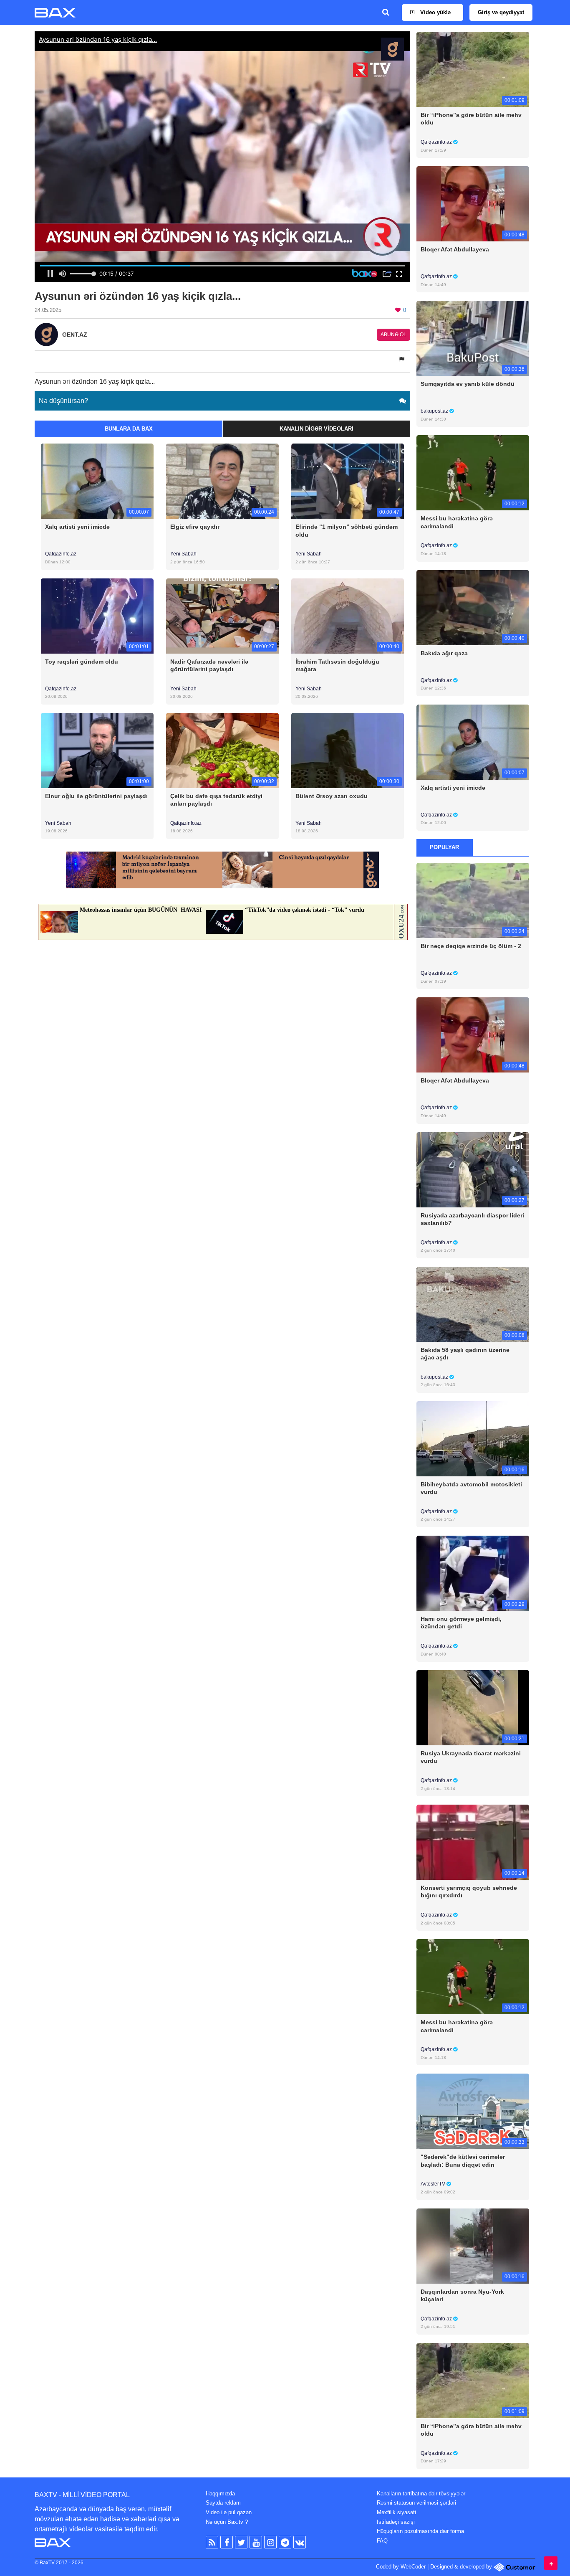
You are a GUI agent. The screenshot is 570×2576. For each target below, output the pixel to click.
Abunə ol (393, 335)
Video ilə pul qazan (229, 2512)
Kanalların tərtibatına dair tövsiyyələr (421, 2494)
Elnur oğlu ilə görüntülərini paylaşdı (96, 796)
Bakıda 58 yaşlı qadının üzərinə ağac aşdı (465, 1354)
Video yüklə (435, 12)
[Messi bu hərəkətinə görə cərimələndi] (473, 473)
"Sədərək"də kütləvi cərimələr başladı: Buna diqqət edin (463, 2160)
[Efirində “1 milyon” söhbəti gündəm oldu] (348, 481)
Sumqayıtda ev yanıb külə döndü (468, 384)
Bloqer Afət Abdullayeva (455, 249)
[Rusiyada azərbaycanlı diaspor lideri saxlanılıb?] (473, 1169)
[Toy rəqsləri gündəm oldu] (97, 615)
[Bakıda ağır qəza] (473, 607)
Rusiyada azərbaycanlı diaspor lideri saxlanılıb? (472, 1219)
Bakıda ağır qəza (444, 653)
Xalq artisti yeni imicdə (77, 527)
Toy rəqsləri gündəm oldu (82, 662)
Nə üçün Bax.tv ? (227, 2522)
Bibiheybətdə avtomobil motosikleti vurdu (471, 1488)
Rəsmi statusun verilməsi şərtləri (416, 2503)
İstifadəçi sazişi (396, 2522)
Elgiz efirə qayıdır (195, 527)
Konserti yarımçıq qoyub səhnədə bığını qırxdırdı (469, 1891)
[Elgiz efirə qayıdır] (222, 481)
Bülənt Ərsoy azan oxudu (332, 796)
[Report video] (402, 359)
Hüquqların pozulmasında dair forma (420, 2531)
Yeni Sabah (183, 554)
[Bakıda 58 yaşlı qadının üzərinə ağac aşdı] (473, 1304)
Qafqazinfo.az (61, 554)
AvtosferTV (434, 2184)
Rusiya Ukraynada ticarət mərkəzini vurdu (471, 1757)
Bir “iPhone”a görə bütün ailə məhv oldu (471, 119)
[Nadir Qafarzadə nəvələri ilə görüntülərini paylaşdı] (222, 615)
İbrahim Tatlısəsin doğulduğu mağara (337, 665)
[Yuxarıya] (551, 2563)
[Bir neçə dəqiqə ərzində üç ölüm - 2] (473, 900)
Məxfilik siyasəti (396, 2512)
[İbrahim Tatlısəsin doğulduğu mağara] (348, 615)
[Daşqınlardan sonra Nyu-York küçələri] (473, 2245)
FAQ (382, 2541)
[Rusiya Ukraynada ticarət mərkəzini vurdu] (473, 1708)
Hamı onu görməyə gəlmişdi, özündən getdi (461, 1623)
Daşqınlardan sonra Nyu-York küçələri (462, 2295)
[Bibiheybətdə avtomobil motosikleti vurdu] (473, 1438)
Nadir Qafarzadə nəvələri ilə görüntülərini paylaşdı (209, 665)
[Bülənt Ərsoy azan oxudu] (348, 750)
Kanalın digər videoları (317, 429)
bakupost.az (435, 411)
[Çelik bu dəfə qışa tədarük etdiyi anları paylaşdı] (222, 750)
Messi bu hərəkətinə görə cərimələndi (457, 522)
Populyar (444, 847)
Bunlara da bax (129, 429)
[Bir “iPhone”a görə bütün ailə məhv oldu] (473, 69)
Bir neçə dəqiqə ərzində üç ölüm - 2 (471, 946)
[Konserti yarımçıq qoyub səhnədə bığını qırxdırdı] (473, 1842)
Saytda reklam (223, 2503)
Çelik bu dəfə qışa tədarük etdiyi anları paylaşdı (216, 800)
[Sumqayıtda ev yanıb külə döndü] (473, 338)
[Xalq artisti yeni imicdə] (97, 481)
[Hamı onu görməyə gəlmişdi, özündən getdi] (473, 1573)
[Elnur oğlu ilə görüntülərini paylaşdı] (97, 750)
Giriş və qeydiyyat (501, 12)
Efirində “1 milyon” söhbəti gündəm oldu (347, 530)
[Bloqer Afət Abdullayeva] (473, 204)
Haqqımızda (220, 2494)
